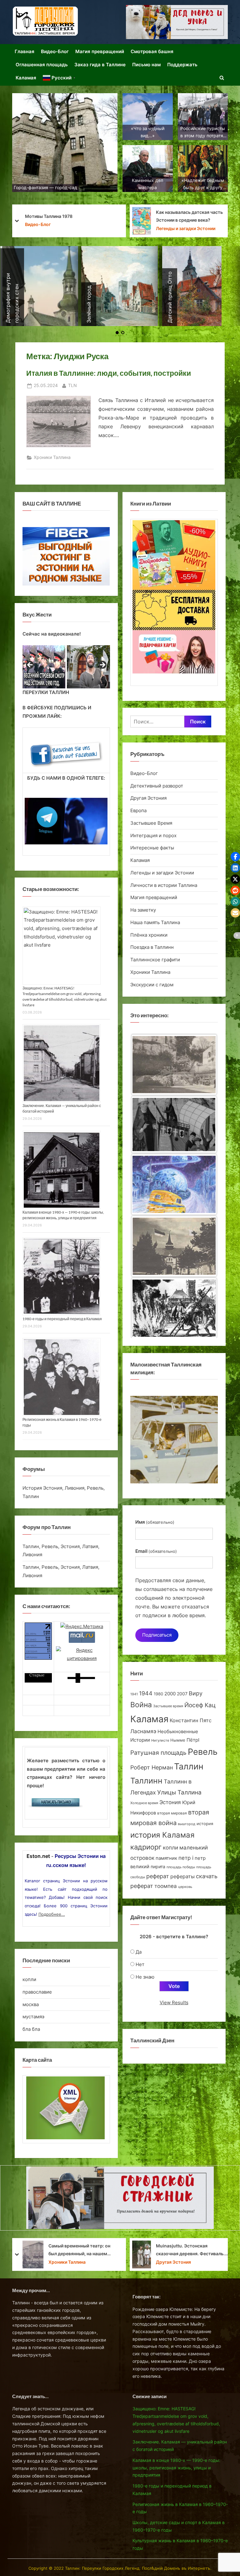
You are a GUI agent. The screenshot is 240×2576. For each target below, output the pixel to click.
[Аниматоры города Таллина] (177, 22)
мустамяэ (33, 2017)
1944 (146, 1693)
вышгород (187, 1824)
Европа (138, 810)
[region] (66, 667)
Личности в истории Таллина (164, 885)
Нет (140, 1964)
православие (37, 1992)
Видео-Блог (55, 51)
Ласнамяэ (143, 1731)
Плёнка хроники (149, 935)
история (205, 1824)
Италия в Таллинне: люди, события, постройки (109, 373)
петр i (186, 1858)
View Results (174, 2002)
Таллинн (146, 1781)
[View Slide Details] (44, 667)
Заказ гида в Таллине (100, 65)
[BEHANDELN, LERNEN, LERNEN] (174, 1173)
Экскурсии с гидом (152, 985)
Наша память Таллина (155, 922)
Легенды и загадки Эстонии (162, 873)
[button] (235, 857)
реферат (158, 1876)
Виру (196, 1693)
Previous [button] (30, 665)
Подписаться (157, 1635)
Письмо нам (146, 65)
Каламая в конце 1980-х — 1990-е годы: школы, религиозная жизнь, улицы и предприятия (176, 2468)
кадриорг (146, 1847)
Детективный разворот (157, 786)
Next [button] (102, 665)
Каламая (26, 78)
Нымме (178, 1740)
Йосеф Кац (200, 1705)
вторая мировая (172, 1813)
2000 (170, 1694)
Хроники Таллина (122, 224)
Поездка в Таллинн (152, 947)
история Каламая (162, 1835)
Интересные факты (152, 848)
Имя (155, 1522)
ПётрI (193, 1740)
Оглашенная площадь (42, 65)
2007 (182, 1694)
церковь (185, 1887)
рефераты (182, 1877)
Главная (25, 51)
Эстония (170, 1802)
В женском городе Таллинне (134, 216)
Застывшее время (168, 1706)
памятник (166, 1858)
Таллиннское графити (155, 960)
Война (141, 1705)
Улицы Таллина (179, 1792)
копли (29, 1979)
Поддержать (182, 65)
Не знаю (145, 1977)
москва (31, 2004)
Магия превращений (100, 51)
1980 (158, 1694)
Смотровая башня (152, 51)
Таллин (189, 1766)
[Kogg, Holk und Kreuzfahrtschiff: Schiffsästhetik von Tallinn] (174, 1052)
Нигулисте (160, 1741)
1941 (134, 1694)
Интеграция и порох (153, 835)
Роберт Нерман (152, 1767)
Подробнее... (52, 1914)
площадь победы (181, 1867)
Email (156, 1551)
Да (139, 1952)
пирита (158, 1867)
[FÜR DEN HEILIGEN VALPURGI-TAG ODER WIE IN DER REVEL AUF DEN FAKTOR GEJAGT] (174, 1235)
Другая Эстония (148, 798)
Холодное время (144, 1803)
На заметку (143, 910)
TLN (72, 385)
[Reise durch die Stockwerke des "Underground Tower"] (174, 1111)
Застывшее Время (151, 823)
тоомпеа (166, 1886)
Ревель (203, 1752)
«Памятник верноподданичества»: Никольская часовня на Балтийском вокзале (128, 2250)
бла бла (31, 2029)
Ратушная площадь (158, 1753)
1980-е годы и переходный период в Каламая (62, 1319)
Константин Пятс (191, 1720)
